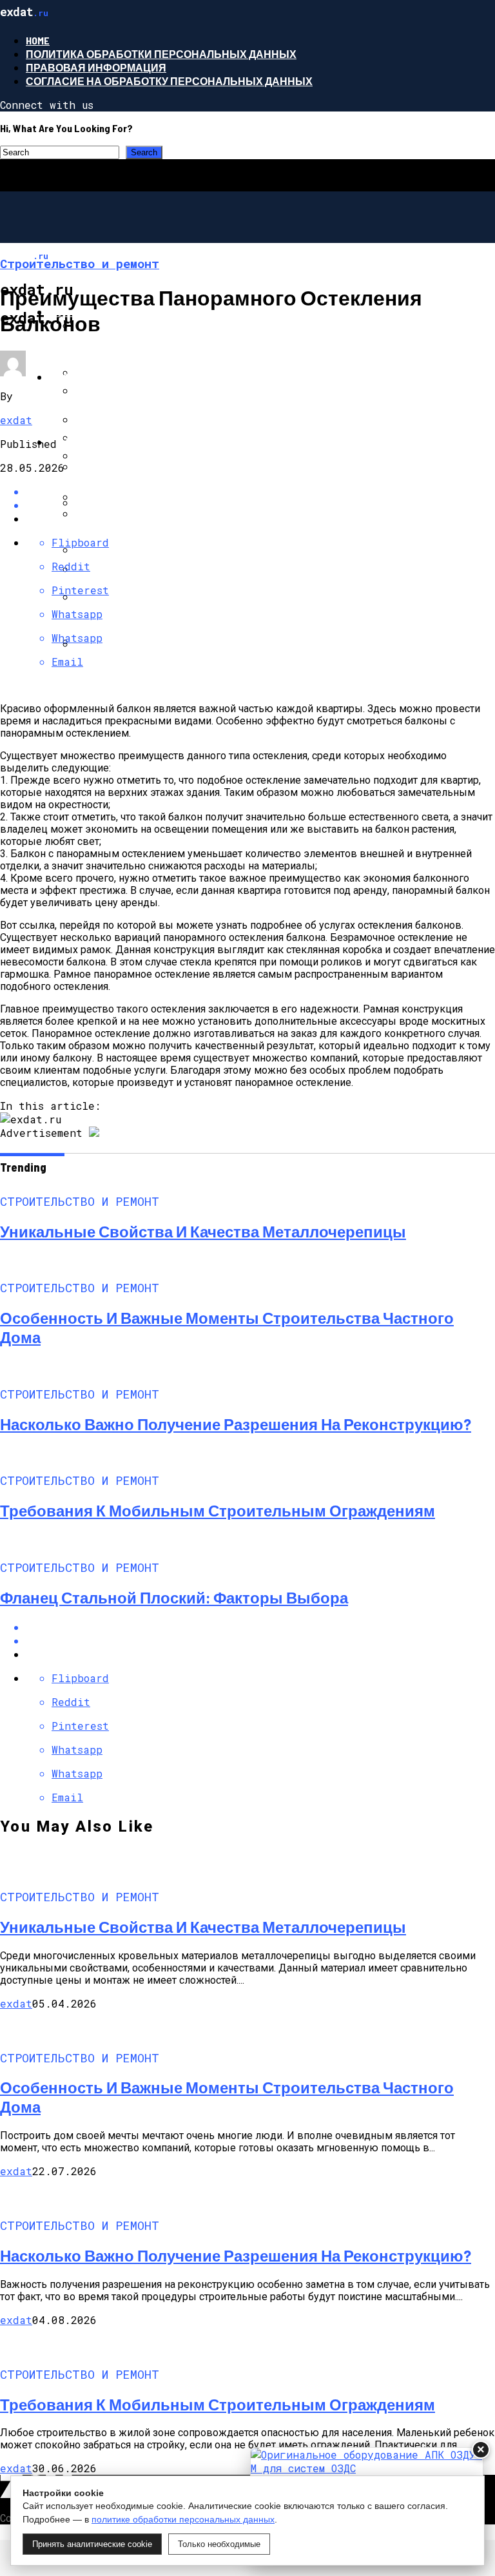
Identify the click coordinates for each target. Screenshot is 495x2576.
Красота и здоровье (109, 377)
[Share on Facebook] (260, 1627)
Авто (63, 442)
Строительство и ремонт (124, 312)
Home (38, 40)
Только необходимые (219, 2544)
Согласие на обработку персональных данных (169, 81)
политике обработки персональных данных (183, 2519)
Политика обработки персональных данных (161, 54)
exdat (16, 420)
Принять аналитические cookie (92, 2544)
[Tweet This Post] (260, 1641)
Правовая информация (96, 67)
